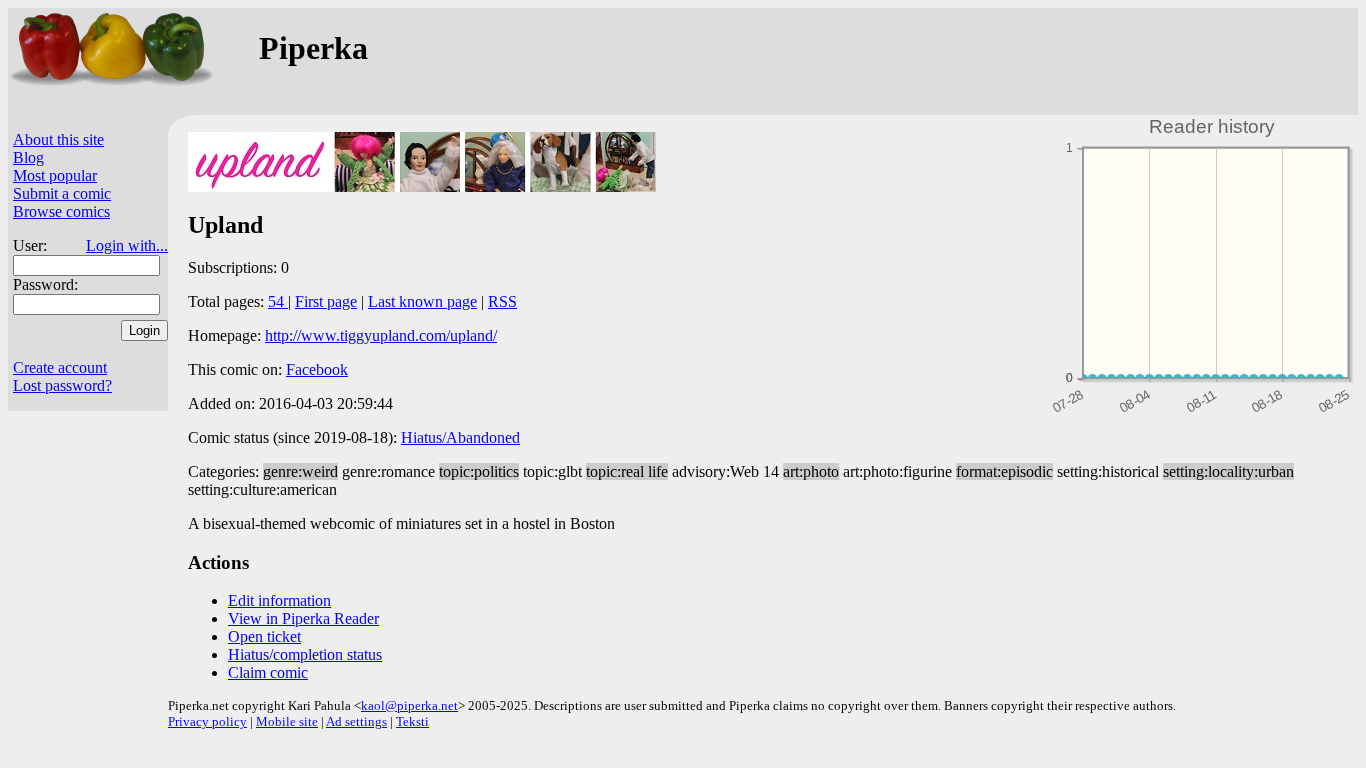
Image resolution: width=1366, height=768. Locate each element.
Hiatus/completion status (305, 654)
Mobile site (287, 721)
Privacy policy (207, 721)
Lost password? (62, 385)
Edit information (279, 600)
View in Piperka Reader (303, 618)
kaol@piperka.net (409, 705)
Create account (60, 367)
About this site (58, 139)
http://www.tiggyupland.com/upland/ (381, 335)
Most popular (55, 175)
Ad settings (356, 721)
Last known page (422, 301)
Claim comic (268, 672)
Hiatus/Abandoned (460, 437)
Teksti (412, 721)
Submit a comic (62, 193)
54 (278, 301)
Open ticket (264, 636)
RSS (502, 301)
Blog (28, 157)
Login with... (127, 245)
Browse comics (61, 211)
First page (326, 301)
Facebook (317, 369)
